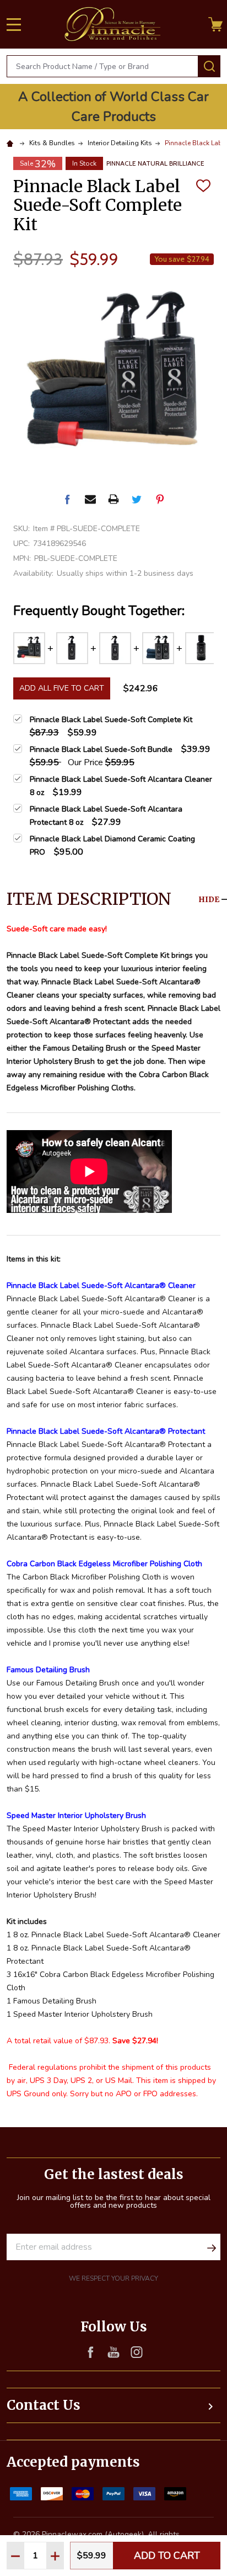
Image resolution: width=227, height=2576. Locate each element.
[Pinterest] (160, 499)
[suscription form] (212, 2247)
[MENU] (14, 24)
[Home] (12, 143)
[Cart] (215, 24)
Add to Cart (167, 2556)
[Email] (90, 499)
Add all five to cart (62, 688)
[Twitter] (137, 499)
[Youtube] (113, 2352)
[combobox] (102, 66)
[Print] (113, 499)
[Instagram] (137, 2352)
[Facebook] (67, 499)
